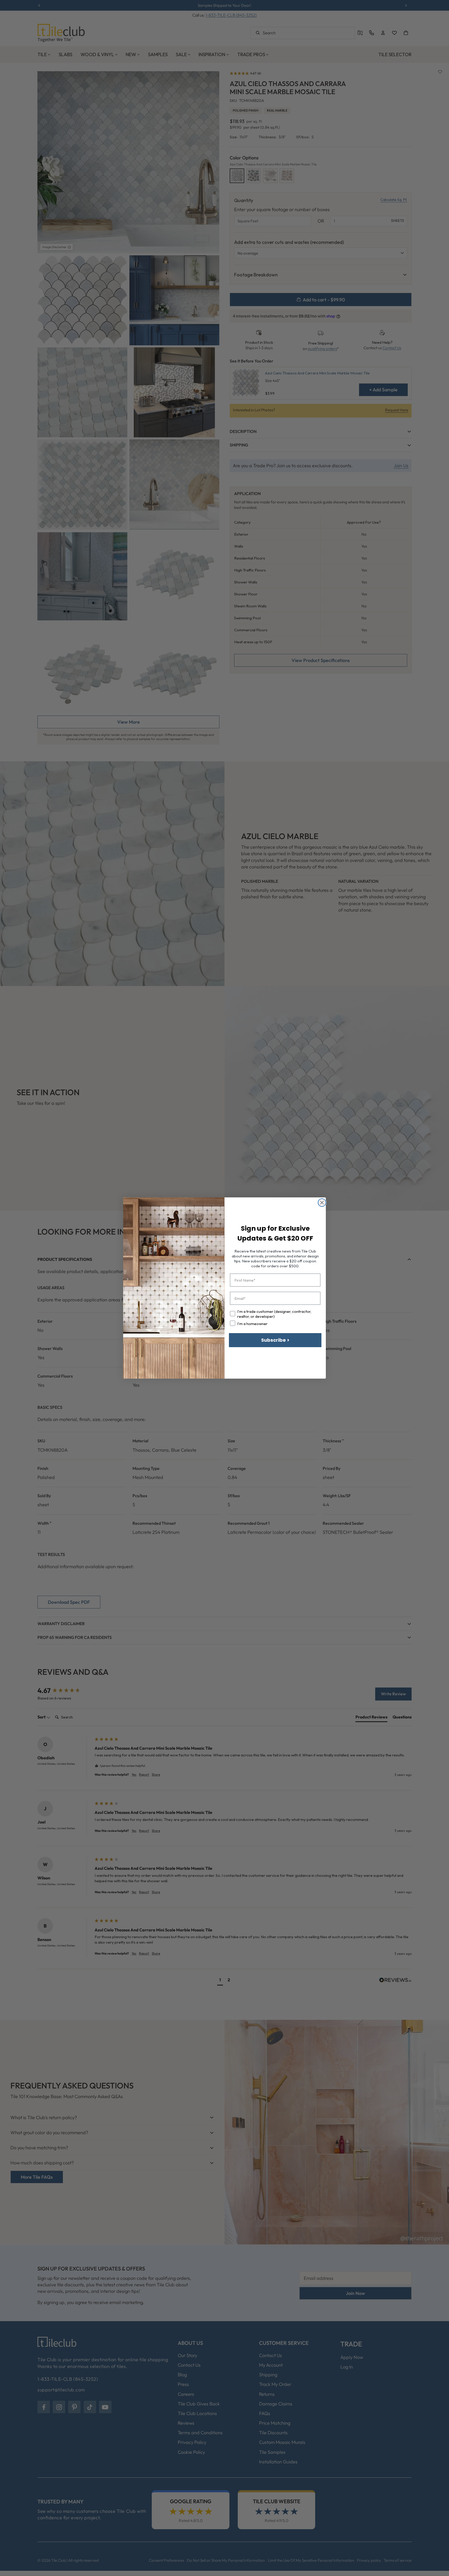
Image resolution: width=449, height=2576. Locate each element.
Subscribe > (275, 1340)
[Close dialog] (322, 1203)
